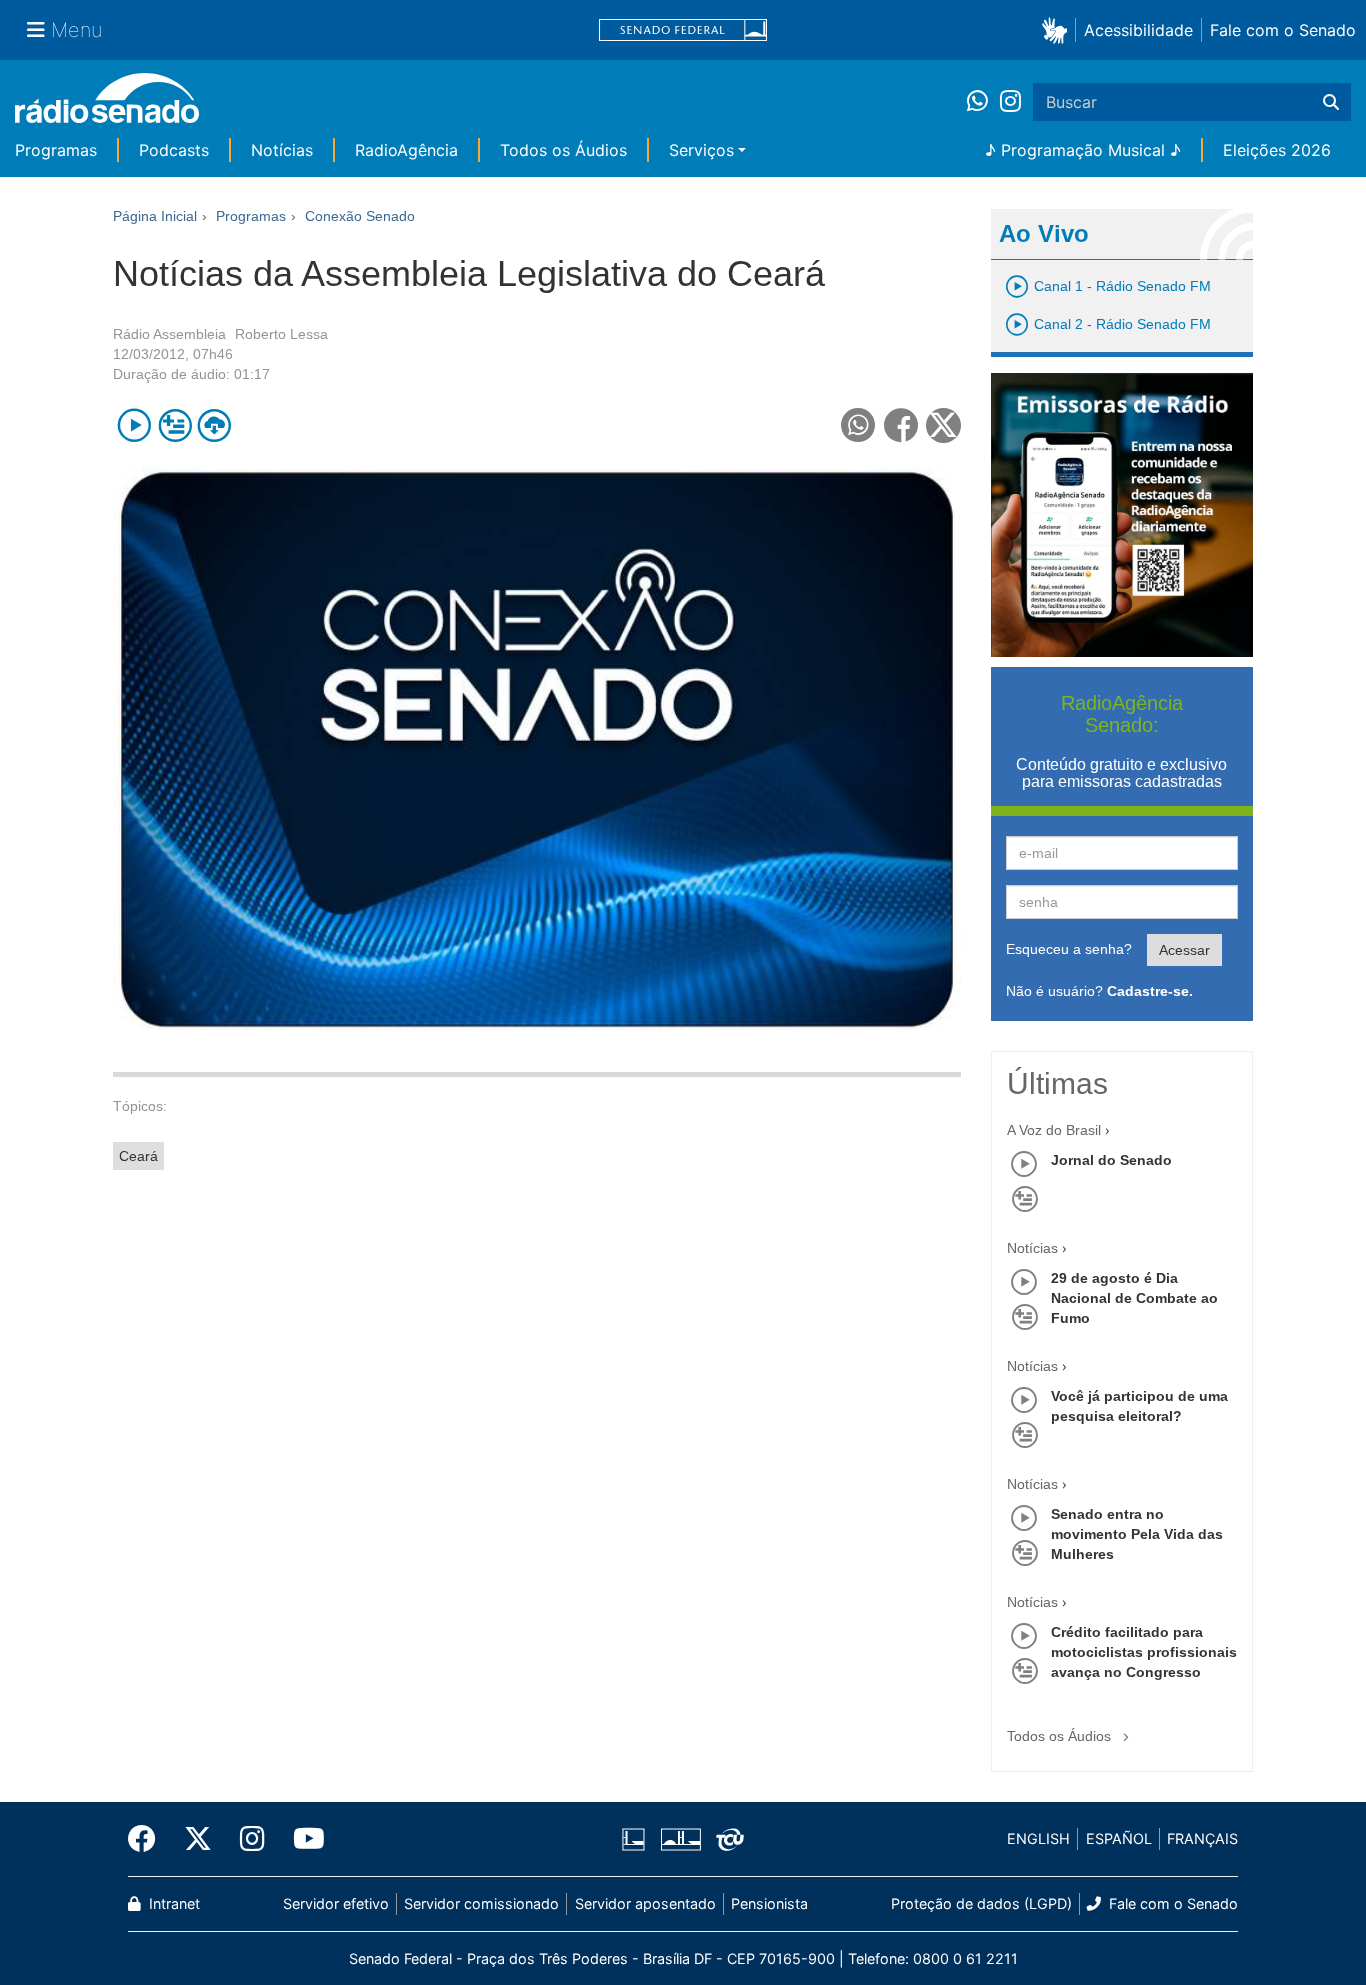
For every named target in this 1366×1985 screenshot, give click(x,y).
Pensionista (769, 1903)
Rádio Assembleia (169, 334)
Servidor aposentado (645, 1903)
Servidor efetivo (336, 1903)
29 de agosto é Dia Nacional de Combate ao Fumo (1134, 1298)
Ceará (138, 1156)
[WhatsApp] (983, 102)
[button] (1058, 29)
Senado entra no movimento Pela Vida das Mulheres (1137, 1534)
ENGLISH (1038, 1838)
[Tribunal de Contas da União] (726, 1839)
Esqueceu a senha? (1069, 949)
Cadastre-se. (1150, 991)
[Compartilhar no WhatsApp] (858, 425)
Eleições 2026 (1277, 150)
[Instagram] (1010, 102)
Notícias (282, 150)
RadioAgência (406, 150)
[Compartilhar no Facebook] (901, 425)
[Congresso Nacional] (680, 1839)
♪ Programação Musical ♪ (1083, 150)
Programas (56, 150)
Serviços (701, 150)
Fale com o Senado (1283, 30)
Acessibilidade (1138, 30)
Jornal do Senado (1111, 1160)
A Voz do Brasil (1054, 1130)
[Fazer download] (214, 425)
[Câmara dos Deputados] (637, 1839)
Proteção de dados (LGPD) (981, 1903)
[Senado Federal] (683, 30)
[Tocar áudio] (134, 425)
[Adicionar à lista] (174, 425)
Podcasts (174, 150)
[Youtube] (302, 1839)
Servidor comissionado (481, 1903)
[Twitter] (198, 1839)
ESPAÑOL (1119, 1838)
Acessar (1184, 950)
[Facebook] (149, 1839)
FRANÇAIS (1202, 1838)
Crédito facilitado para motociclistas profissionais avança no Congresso (1144, 1652)
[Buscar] (1331, 102)
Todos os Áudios (563, 150)
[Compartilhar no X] (943, 425)
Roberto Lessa (281, 334)
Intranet (172, 1903)
